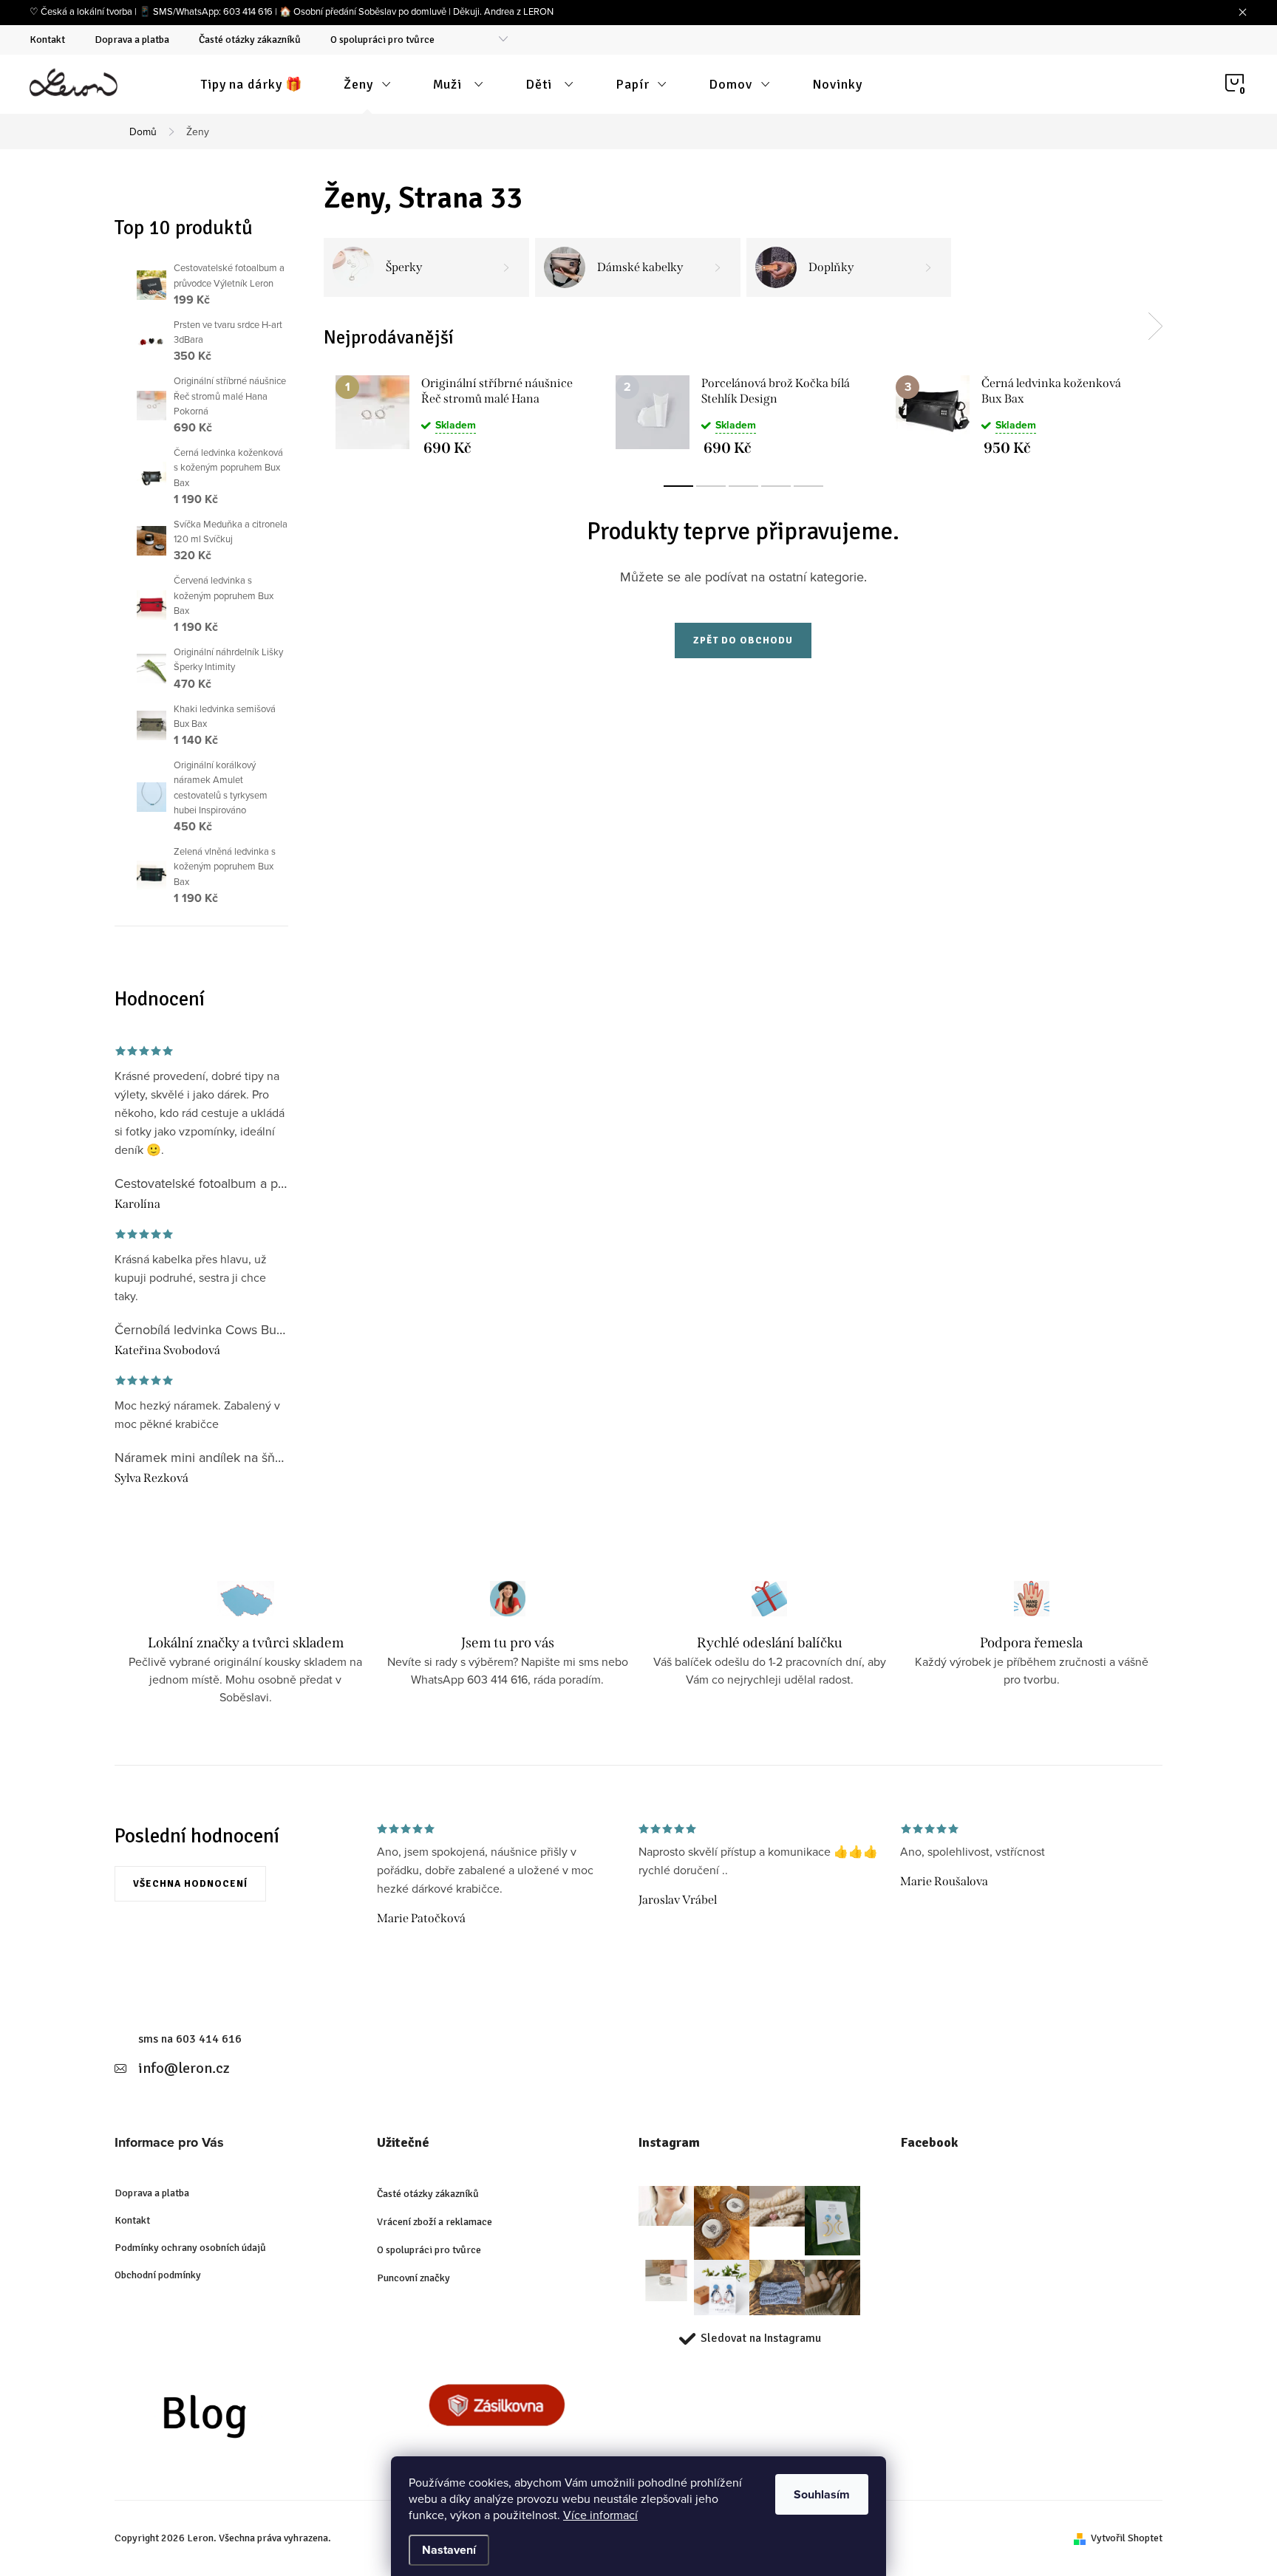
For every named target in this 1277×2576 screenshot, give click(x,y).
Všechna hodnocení (190, 1884)
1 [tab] (678, 486)
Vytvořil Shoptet (1127, 2538)
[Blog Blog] (234, 2420)
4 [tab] (776, 486)
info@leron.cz (184, 2068)
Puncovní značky (413, 2278)
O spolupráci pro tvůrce (382, 40)
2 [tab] (711, 486)
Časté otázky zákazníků (250, 40)
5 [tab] (808, 486)
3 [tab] (743, 486)
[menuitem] (252, 84)
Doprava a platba (132, 40)
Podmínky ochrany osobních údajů (190, 2248)
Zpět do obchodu (743, 640)
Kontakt (47, 40)
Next (1155, 327)
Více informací (600, 2515)
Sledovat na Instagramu (761, 2338)
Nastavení (449, 2550)
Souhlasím (822, 2494)
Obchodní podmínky (158, 2275)
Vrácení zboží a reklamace (435, 2222)
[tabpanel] (464, 415)
